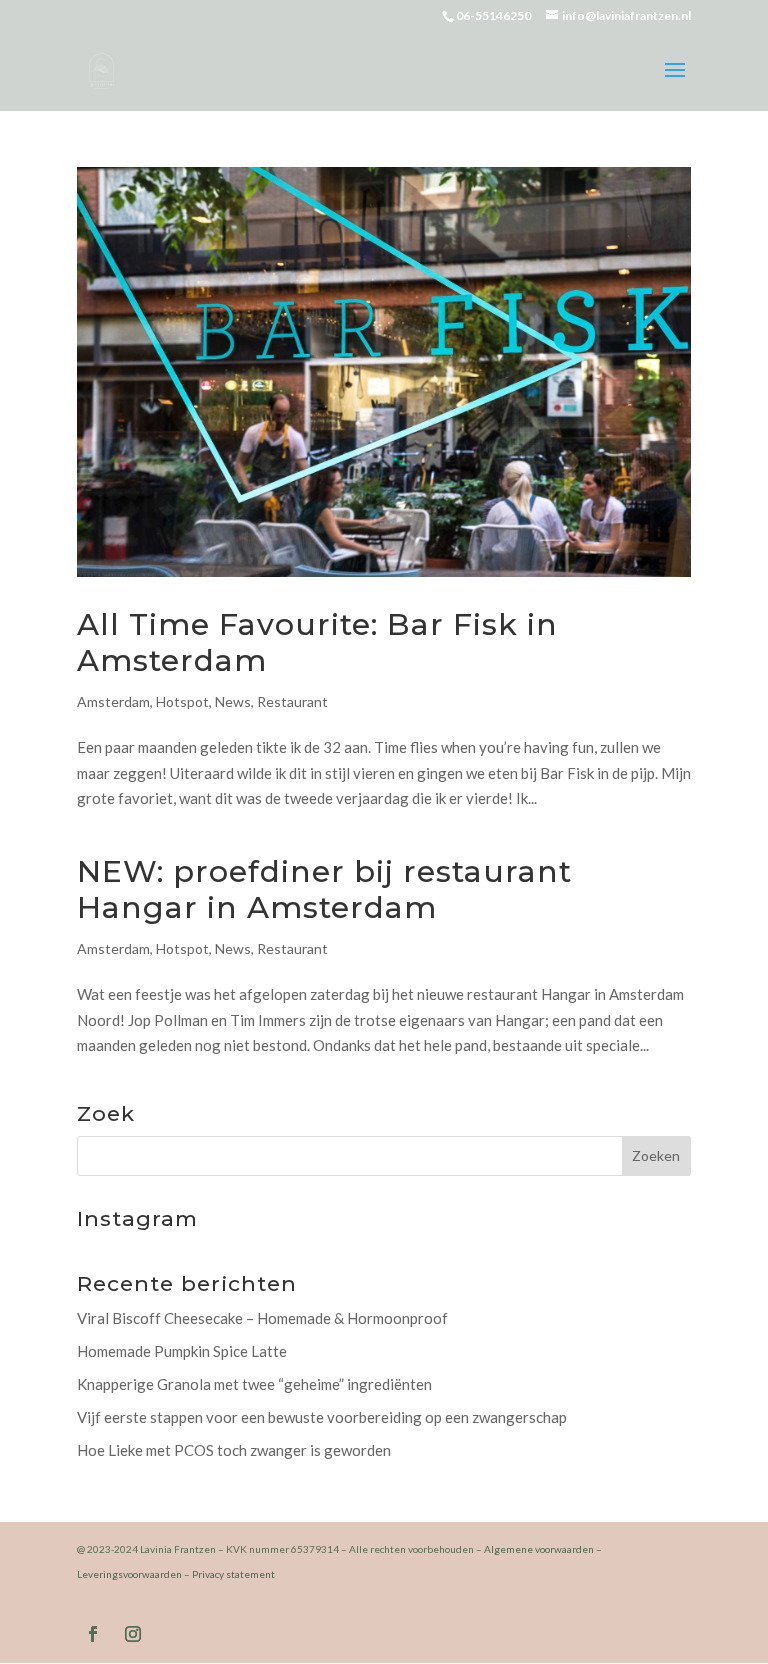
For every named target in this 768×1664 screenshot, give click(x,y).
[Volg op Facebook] (93, 1634)
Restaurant (292, 701)
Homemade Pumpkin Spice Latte (182, 1351)
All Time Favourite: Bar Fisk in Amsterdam (317, 642)
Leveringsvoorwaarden (129, 1574)
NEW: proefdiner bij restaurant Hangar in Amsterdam (324, 889)
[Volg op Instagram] (133, 1634)
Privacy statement (233, 1574)
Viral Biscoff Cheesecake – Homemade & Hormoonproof (262, 1318)
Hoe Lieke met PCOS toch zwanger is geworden (234, 1450)
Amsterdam (113, 701)
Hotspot (182, 701)
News (233, 701)
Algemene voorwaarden (539, 1549)
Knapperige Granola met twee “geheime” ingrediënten (254, 1384)
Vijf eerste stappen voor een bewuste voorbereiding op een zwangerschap (322, 1417)
